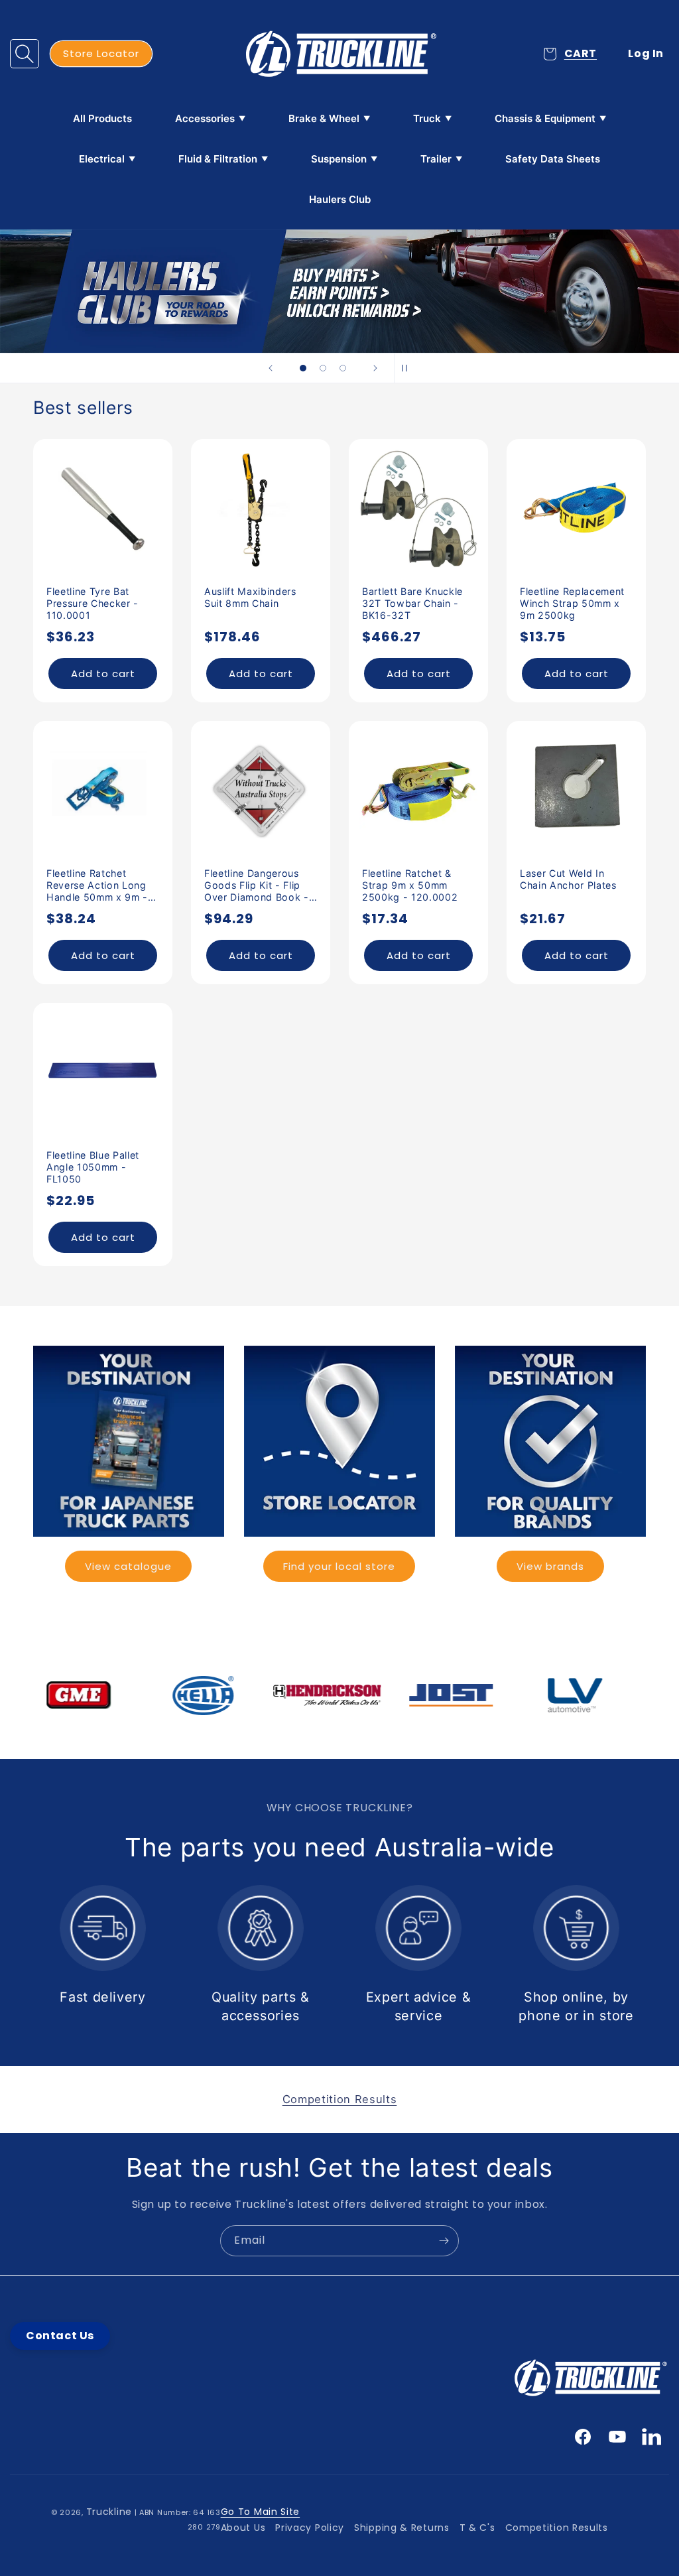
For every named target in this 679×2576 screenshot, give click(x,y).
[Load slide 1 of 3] (303, 368)
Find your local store (339, 1566)
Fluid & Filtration (218, 159)
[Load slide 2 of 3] (323, 368)
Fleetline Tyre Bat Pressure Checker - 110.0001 (93, 603)
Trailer (436, 159)
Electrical (102, 159)
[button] (25, 54)
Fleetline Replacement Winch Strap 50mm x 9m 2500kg (572, 603)
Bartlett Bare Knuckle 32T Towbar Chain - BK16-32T (412, 603)
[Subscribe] (444, 2241)
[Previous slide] (271, 368)
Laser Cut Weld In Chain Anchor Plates (568, 879)
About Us (243, 2528)
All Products (102, 118)
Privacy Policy (310, 2528)
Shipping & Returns (402, 2528)
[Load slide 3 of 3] (343, 368)
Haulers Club (340, 199)
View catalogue (128, 1566)
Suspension (339, 159)
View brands (550, 1566)
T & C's (477, 2528)
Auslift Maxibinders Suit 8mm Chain (250, 597)
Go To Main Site (261, 2512)
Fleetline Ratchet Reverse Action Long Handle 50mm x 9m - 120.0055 (97, 886)
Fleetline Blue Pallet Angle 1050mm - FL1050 (93, 1167)
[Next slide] (375, 368)
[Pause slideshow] (408, 368)
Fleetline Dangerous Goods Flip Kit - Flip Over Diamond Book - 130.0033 (257, 886)
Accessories (205, 118)
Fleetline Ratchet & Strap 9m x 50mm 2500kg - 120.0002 (410, 885)
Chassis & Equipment (545, 118)
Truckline (109, 2512)
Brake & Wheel (324, 118)
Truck (427, 118)
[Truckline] (340, 54)
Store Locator (101, 53)
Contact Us (60, 2336)
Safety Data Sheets (553, 159)
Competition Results (557, 2528)
